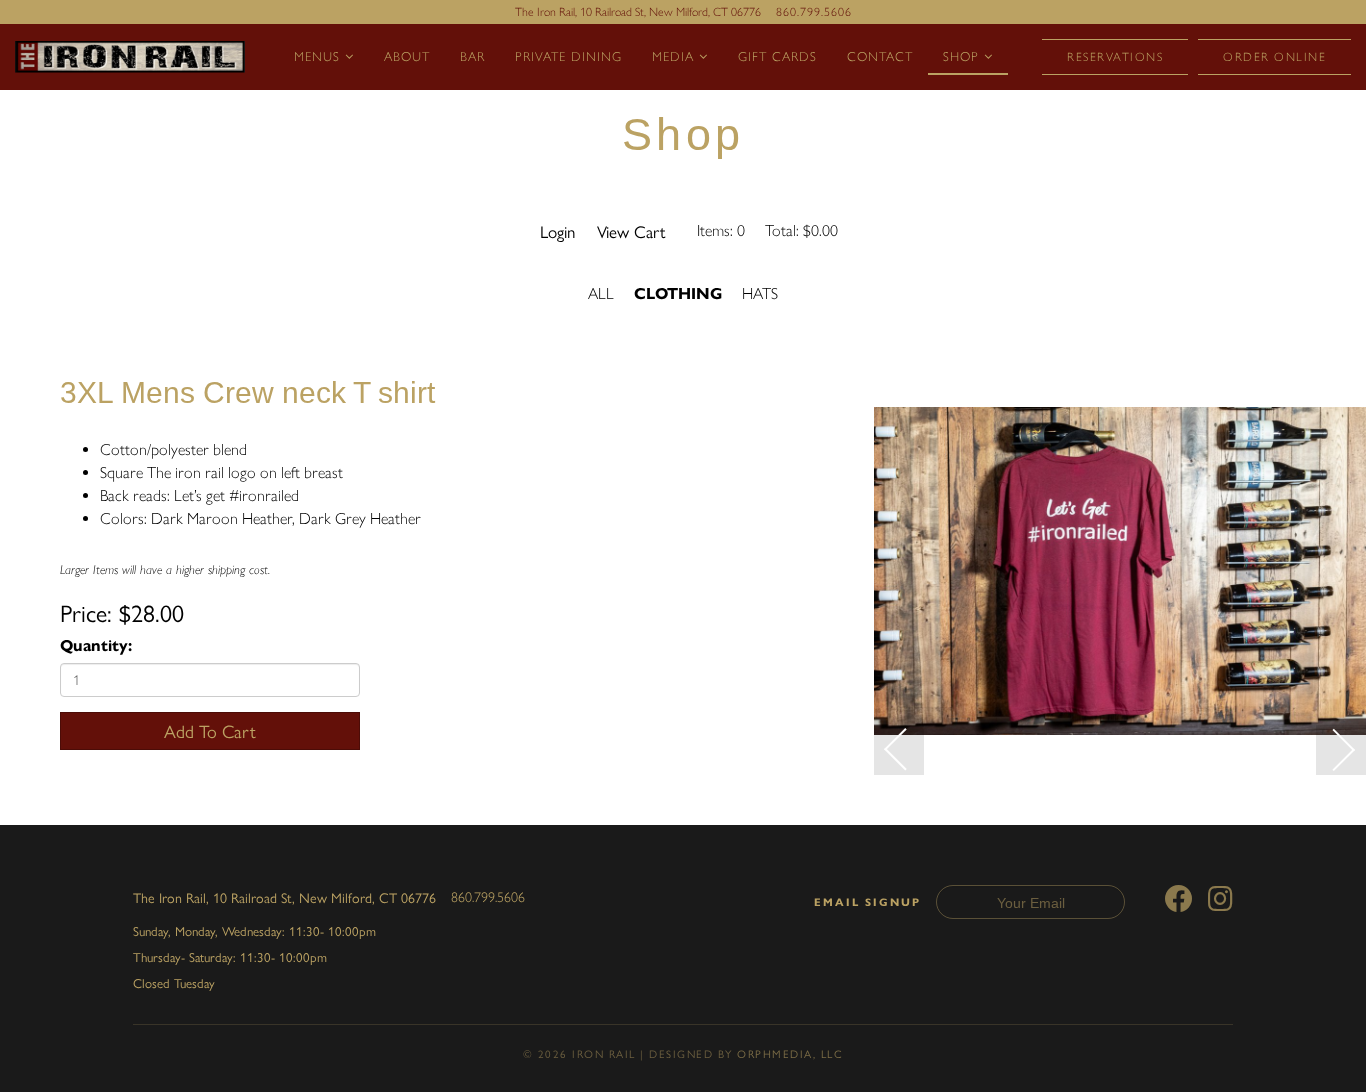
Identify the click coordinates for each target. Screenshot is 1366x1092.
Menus (319, 56)
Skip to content (86, 92)
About (407, 56)
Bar (472, 56)
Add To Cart (210, 730)
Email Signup (867, 902)
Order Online (1274, 57)
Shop (963, 56)
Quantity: (96, 645)
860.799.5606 (814, 12)
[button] (899, 750)
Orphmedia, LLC (790, 1053)
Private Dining (568, 56)
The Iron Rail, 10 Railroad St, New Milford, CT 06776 (284, 897)
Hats (760, 293)
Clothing (678, 293)
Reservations (1115, 57)
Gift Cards (777, 56)
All (601, 293)
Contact (880, 56)
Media (675, 56)
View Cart (631, 231)
